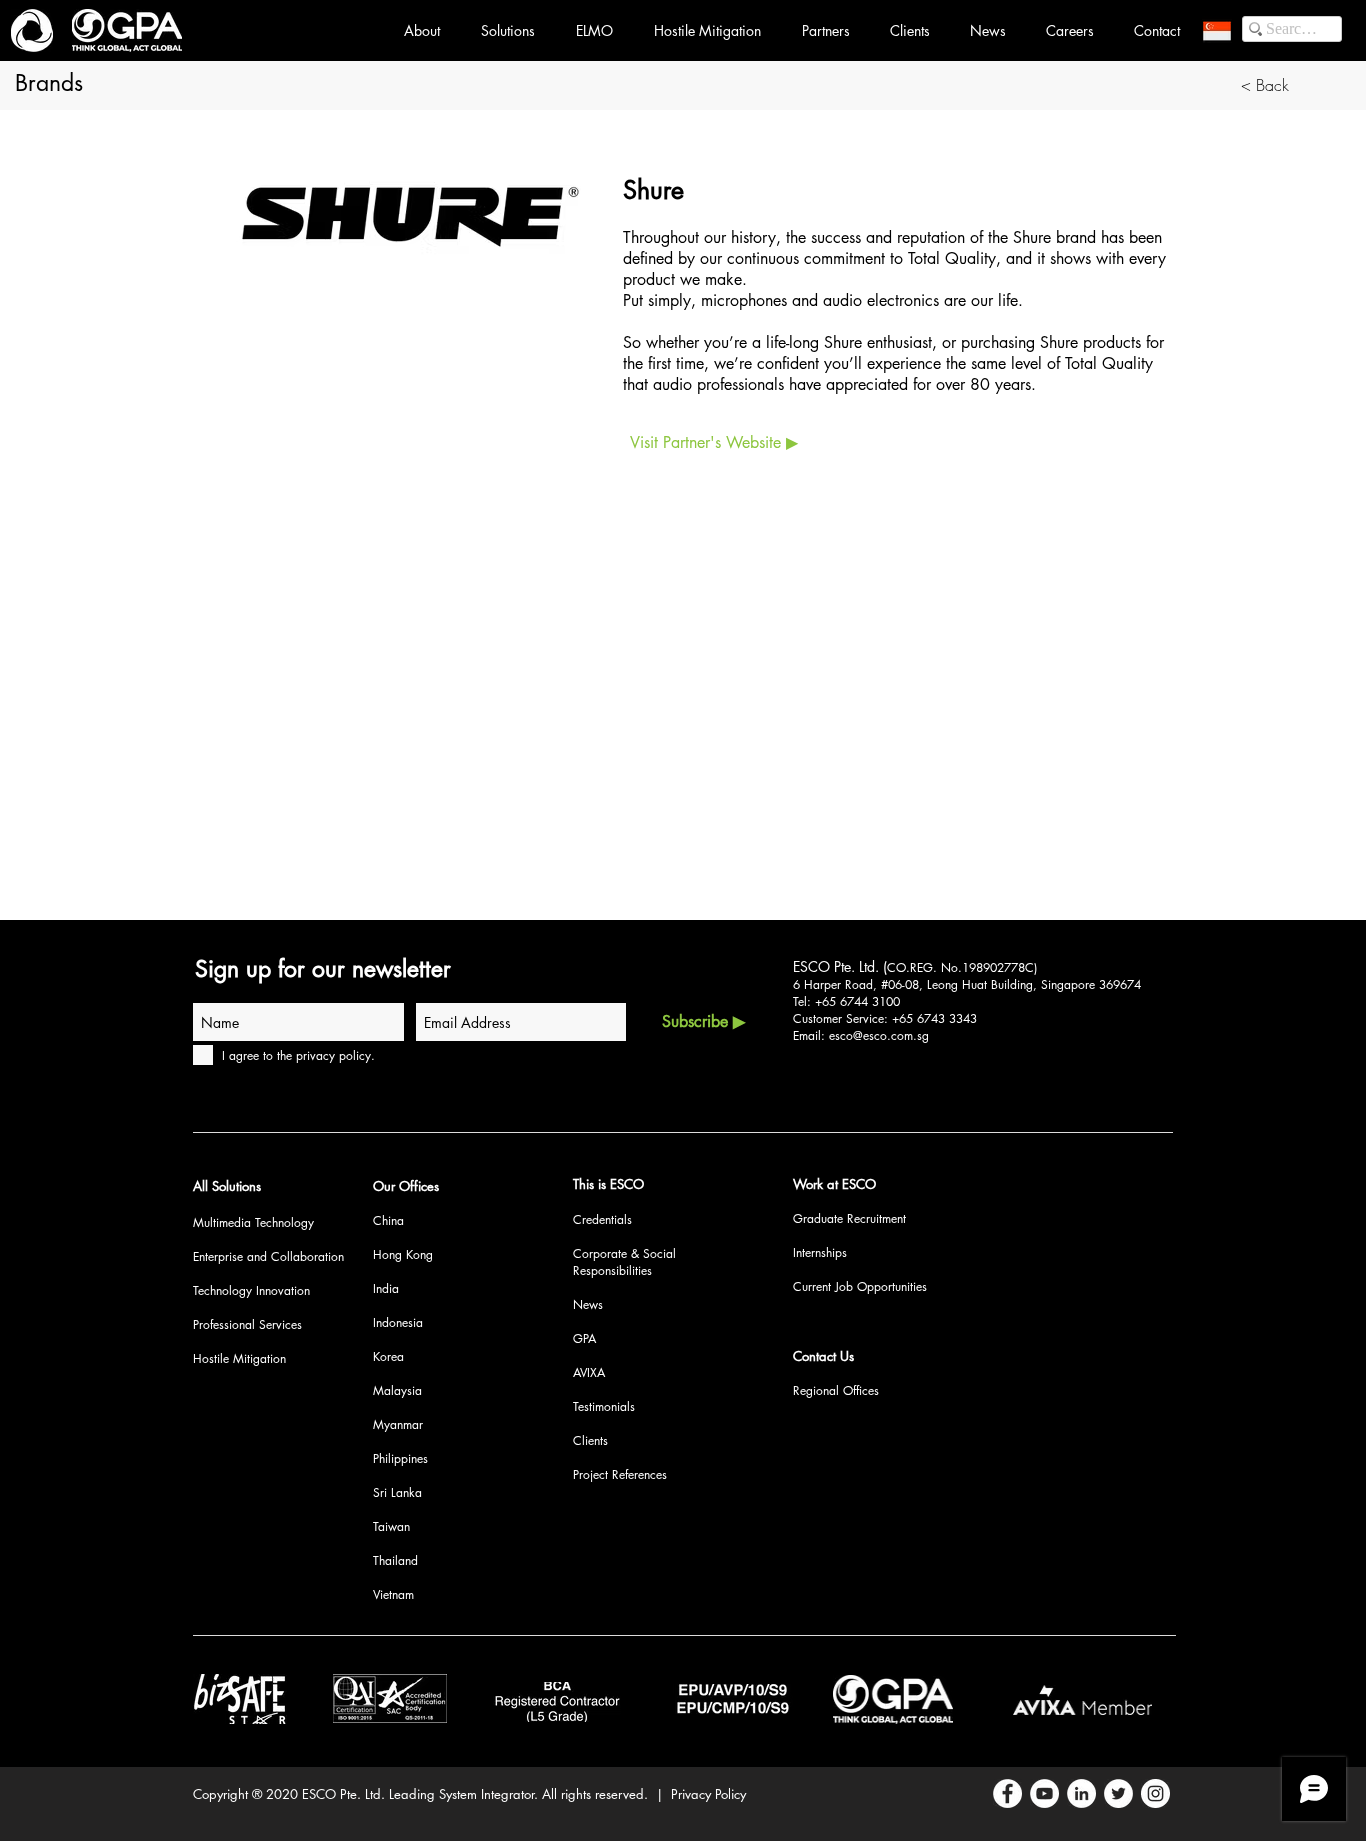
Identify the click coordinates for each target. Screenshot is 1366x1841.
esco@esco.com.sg (879, 1035)
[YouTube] (1044, 1793)
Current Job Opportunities (860, 1286)
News (588, 1304)
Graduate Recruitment (849, 1218)
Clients (590, 1440)
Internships (820, 1252)
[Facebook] (1007, 1793)
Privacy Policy (708, 1794)
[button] (1217, 31)
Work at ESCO (834, 1184)
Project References (620, 1474)
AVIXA (589, 1372)
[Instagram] (1155, 1793)
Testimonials (604, 1406)
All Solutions (227, 1186)
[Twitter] (1118, 1793)
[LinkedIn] (1081, 1793)
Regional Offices (836, 1390)
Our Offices (406, 1186)
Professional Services (247, 1324)
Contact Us (823, 1356)
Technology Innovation (251, 1290)
